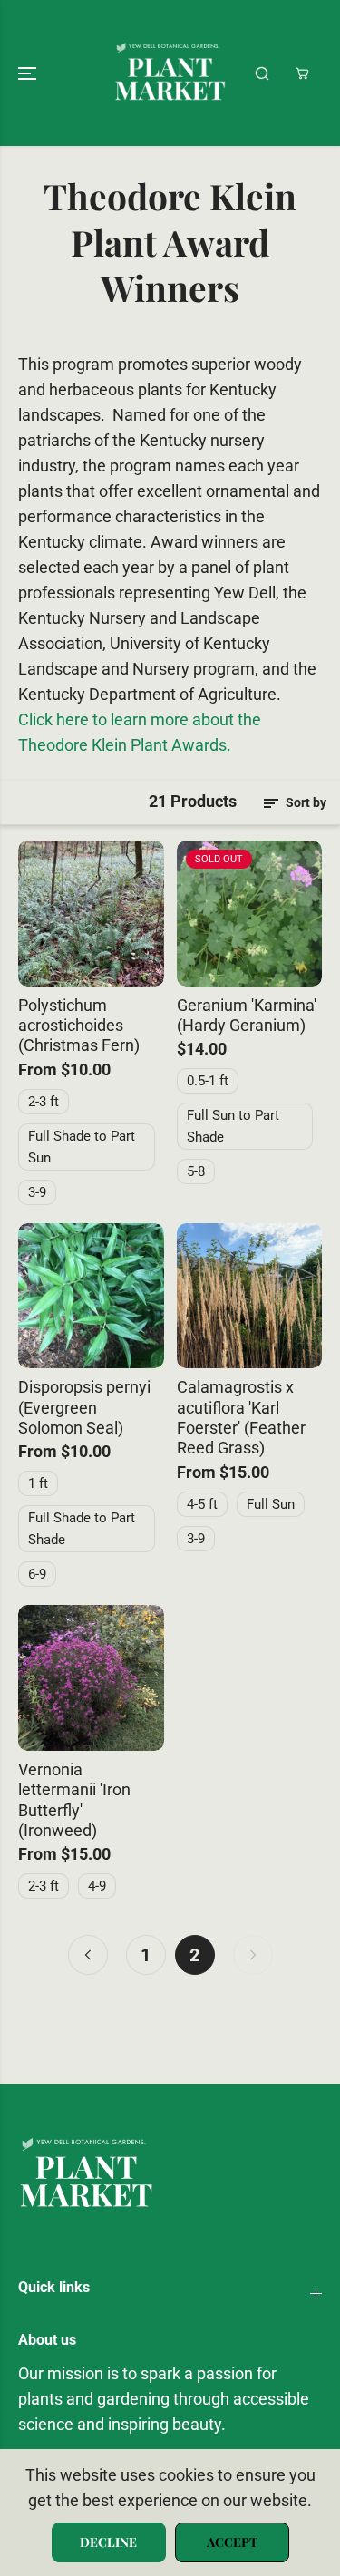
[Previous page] (88, 1955)
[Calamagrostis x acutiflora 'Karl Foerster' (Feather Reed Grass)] (250, 1296)
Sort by (305, 802)
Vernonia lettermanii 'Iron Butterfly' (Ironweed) (74, 1800)
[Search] (262, 73)
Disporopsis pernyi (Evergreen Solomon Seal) (84, 1408)
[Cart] (302, 73)
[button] (29, 73)
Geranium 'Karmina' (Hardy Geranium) (247, 1016)
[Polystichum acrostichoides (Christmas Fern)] (91, 914)
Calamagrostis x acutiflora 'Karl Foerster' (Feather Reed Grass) (241, 1418)
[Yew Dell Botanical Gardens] (170, 73)
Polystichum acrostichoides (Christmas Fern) (79, 1026)
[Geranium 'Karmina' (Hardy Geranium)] (250, 914)
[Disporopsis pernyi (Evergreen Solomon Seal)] (91, 1296)
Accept (232, 2542)
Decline (108, 2542)
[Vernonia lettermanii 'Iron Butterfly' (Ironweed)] (91, 1678)
